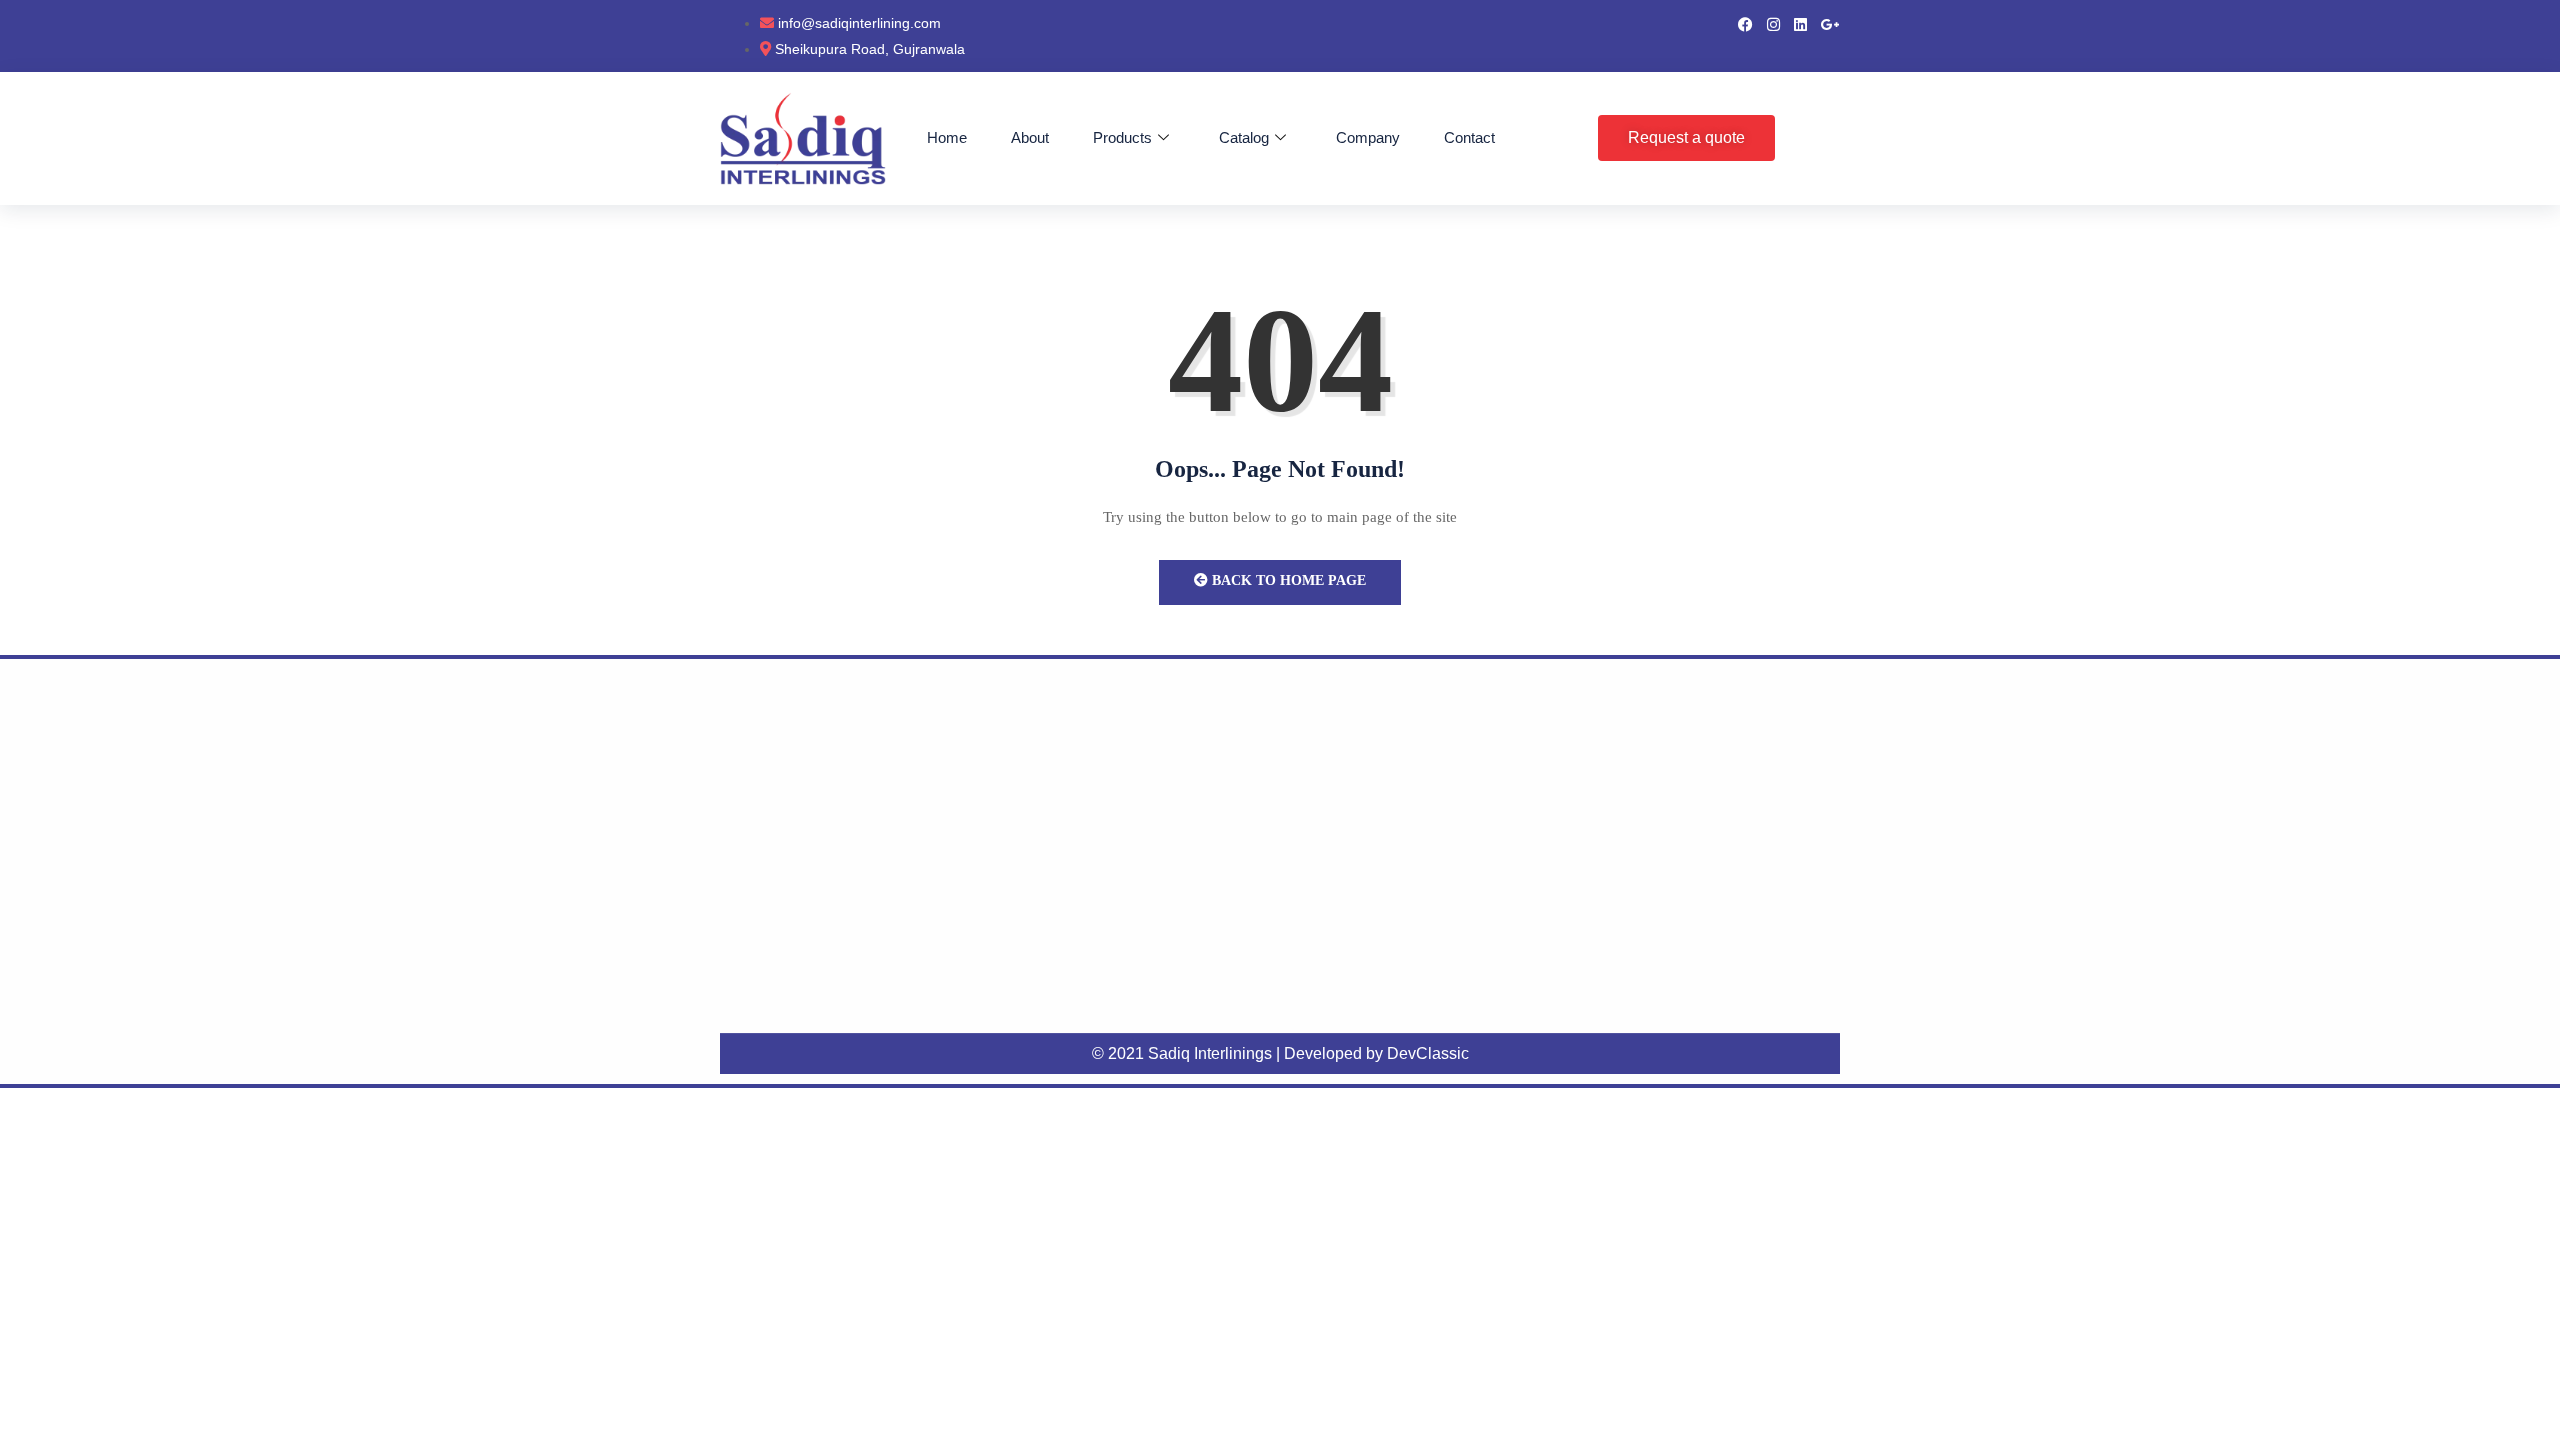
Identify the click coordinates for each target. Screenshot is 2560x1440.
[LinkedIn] (1800, 23)
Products (1122, 137)
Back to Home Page (1287, 580)
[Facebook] (1745, 23)
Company (1368, 137)
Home (947, 137)
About (1030, 137)
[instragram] (1773, 23)
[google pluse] (1830, 23)
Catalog (1244, 137)
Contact (1469, 137)
